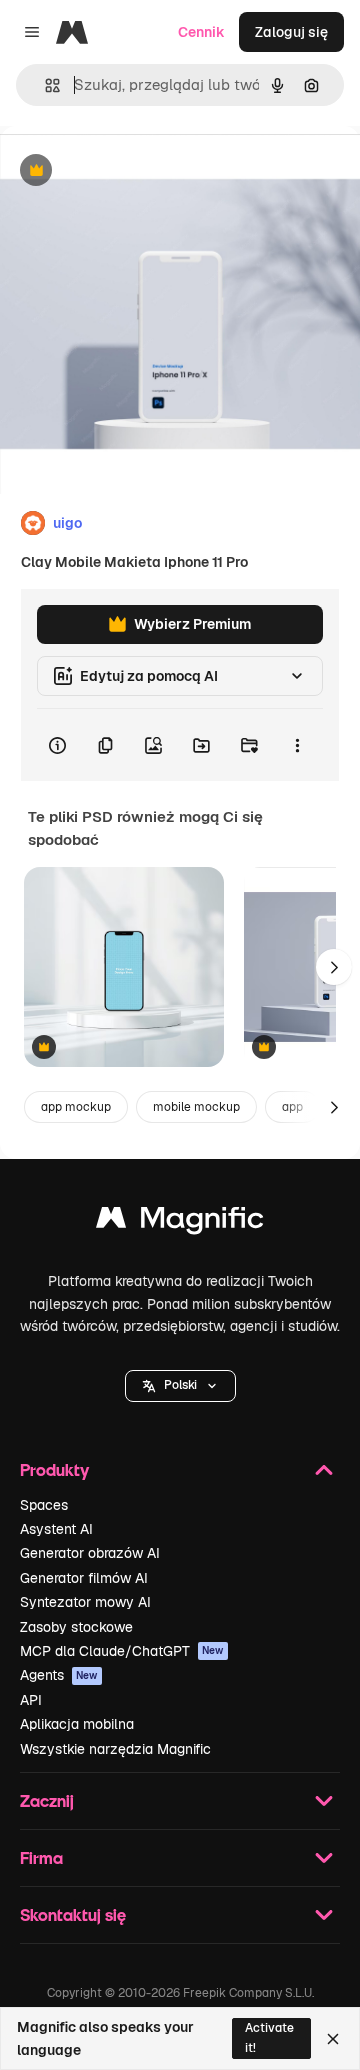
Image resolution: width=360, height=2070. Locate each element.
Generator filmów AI (84, 1578)
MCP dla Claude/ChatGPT (122, 1651)
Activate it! (269, 2037)
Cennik (201, 32)
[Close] (333, 2039)
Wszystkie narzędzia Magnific (115, 1749)
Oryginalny (138, 171)
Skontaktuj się (73, 1914)
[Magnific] (180, 1222)
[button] (180, 1386)
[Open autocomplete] (44, 85)
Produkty (54, 1469)
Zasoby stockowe (76, 1627)
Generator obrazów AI (90, 1553)
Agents (59, 1675)
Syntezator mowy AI (85, 1602)
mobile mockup (196, 1107)
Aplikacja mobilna (77, 1724)
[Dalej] (334, 967)
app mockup (76, 1107)
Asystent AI (56, 1529)
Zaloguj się (291, 32)
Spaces (44, 1505)
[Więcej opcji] (297, 745)
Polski (180, 1385)
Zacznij (47, 1800)
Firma (41, 1857)
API (31, 1700)
